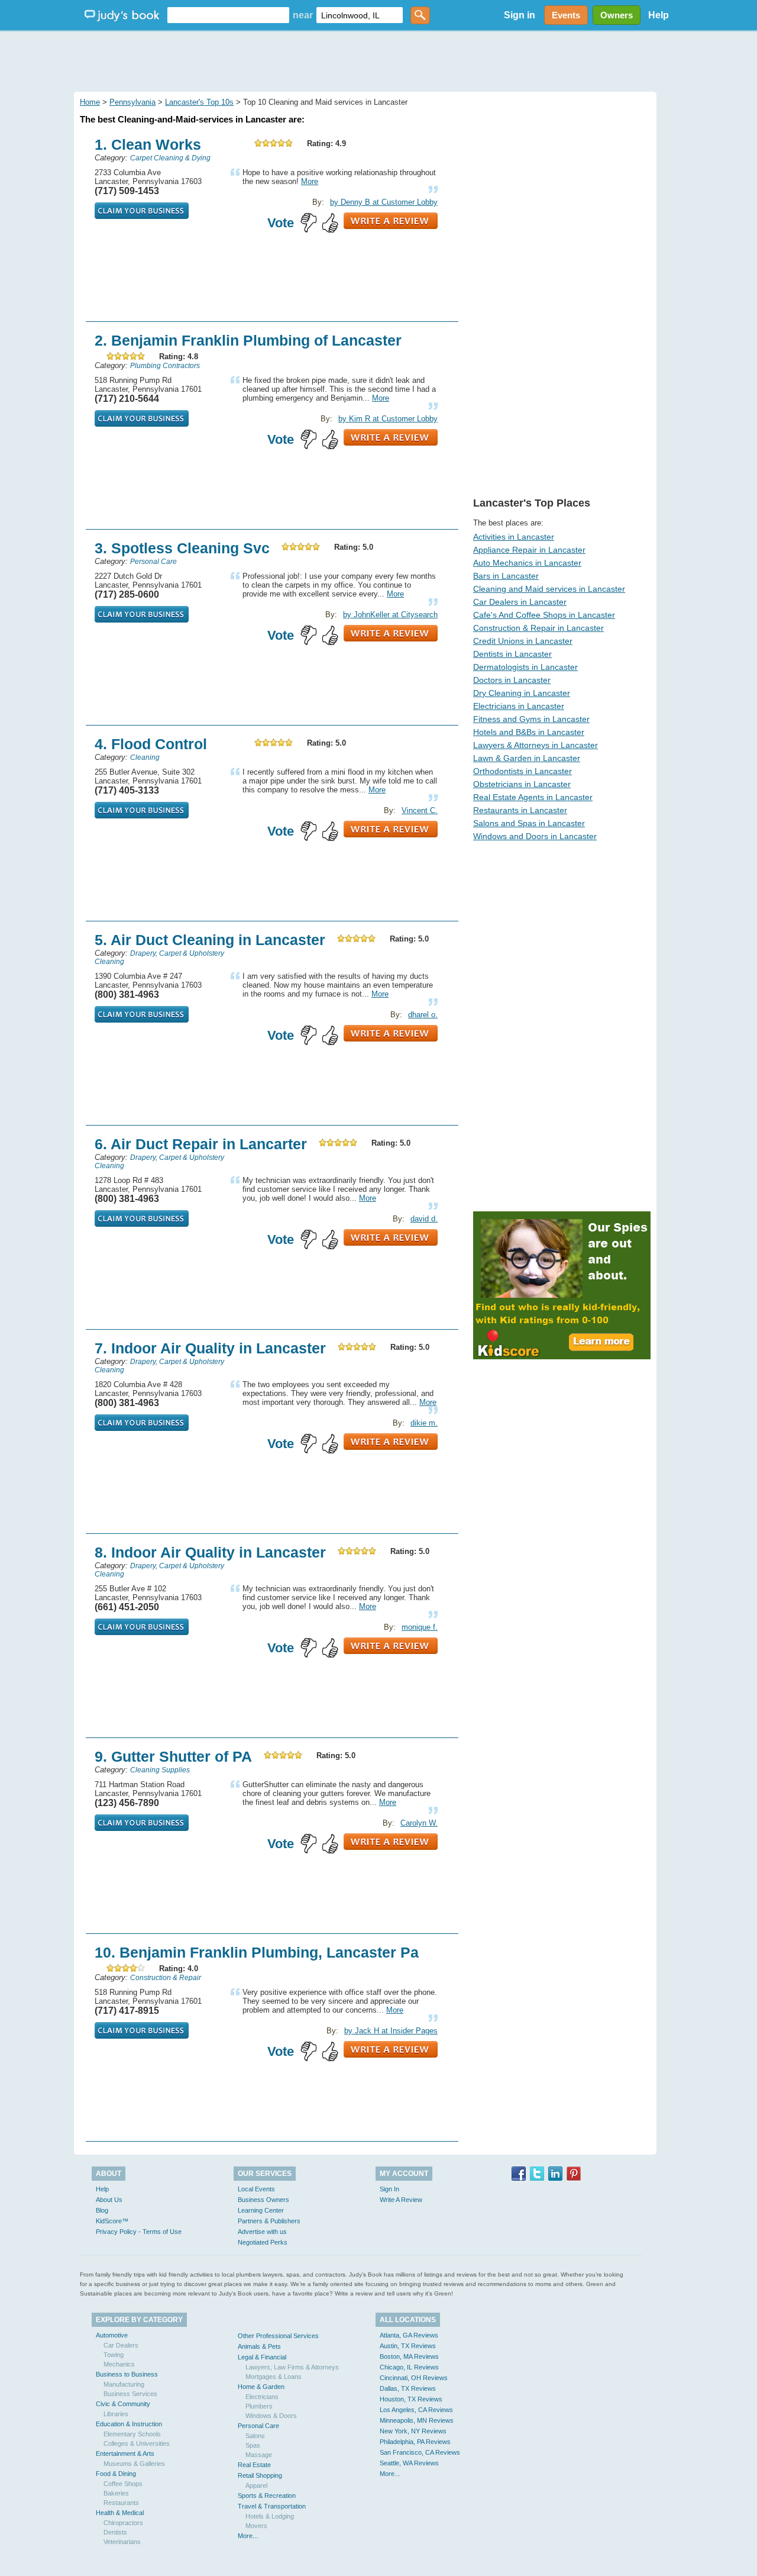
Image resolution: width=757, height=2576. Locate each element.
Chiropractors (123, 2523)
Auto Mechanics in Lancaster (527, 563)
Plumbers (259, 2406)
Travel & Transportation (272, 2506)
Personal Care (258, 2426)
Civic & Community (123, 2404)
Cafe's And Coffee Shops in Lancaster (544, 615)
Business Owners (263, 2200)
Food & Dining (116, 2474)
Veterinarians (122, 2542)
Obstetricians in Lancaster (522, 784)
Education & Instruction (129, 2424)
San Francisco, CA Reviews (420, 2452)
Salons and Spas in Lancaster (529, 823)
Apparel (256, 2485)
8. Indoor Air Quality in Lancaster (210, 1552)
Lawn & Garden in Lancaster (527, 758)
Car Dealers (121, 2345)
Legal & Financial (262, 2357)
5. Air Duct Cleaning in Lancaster (210, 940)
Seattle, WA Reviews (409, 2463)
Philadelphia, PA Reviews (415, 2442)
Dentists (115, 2532)
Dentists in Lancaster (512, 654)
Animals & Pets (259, 2346)
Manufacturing (124, 2384)
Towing (114, 2355)
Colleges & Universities (137, 2443)
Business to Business (127, 2374)
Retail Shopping (260, 2475)
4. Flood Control (151, 744)
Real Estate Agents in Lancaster (533, 797)
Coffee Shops (123, 2484)
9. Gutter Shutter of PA (173, 1756)
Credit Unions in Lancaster (523, 641)
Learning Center (261, 2210)
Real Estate (254, 2465)
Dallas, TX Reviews (408, 2388)
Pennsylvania (132, 102)
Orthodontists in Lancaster (523, 771)
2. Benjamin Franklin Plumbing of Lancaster (248, 340)
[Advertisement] (378, 59)
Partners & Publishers (269, 2221)
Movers (256, 2526)
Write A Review (401, 2200)
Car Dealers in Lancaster (520, 602)
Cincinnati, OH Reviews (414, 2378)
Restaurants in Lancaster (520, 810)
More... (248, 2536)
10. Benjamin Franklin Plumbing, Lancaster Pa (257, 1952)
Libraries (116, 2414)
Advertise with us (262, 2232)
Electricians (262, 2397)
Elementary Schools (132, 2434)
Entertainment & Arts (125, 2454)
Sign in (520, 15)
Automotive (112, 2335)
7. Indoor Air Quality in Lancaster (210, 1348)
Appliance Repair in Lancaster (529, 550)
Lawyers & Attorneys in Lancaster (536, 745)
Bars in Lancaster (506, 576)
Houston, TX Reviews (411, 2399)
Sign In (389, 2189)
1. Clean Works (148, 144)
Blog (102, 2210)
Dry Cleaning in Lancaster (522, 693)
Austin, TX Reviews (408, 2346)
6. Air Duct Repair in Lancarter (201, 1144)
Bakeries (116, 2493)
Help (659, 15)
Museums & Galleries (134, 2464)
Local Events (256, 2189)
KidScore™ (112, 2221)
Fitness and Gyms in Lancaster (531, 719)
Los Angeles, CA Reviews (416, 2410)
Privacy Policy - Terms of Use (139, 2232)
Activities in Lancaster (514, 537)
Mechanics (119, 2364)
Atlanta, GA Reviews (409, 2335)
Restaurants (121, 2503)
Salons (255, 2436)
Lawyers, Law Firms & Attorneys (292, 2367)
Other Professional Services (278, 2336)
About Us (109, 2200)
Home (90, 102)
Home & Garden (261, 2387)
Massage (259, 2455)
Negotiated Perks (263, 2242)
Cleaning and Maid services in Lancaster (549, 589)
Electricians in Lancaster (519, 706)
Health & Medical (120, 2513)
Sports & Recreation (267, 2496)
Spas (253, 2445)
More (310, 181)
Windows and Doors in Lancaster (535, 836)
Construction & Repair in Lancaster (538, 628)
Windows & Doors (271, 2416)
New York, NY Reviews (413, 2431)
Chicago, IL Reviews (409, 2367)
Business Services (130, 2394)
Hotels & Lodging (270, 2516)
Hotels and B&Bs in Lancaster (529, 732)
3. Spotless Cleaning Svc (182, 548)
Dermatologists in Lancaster (525, 667)
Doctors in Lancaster (512, 680)
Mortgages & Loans (274, 2377)
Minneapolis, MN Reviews (417, 2420)
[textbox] (228, 15)
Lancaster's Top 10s (199, 102)
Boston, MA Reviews (409, 2356)
